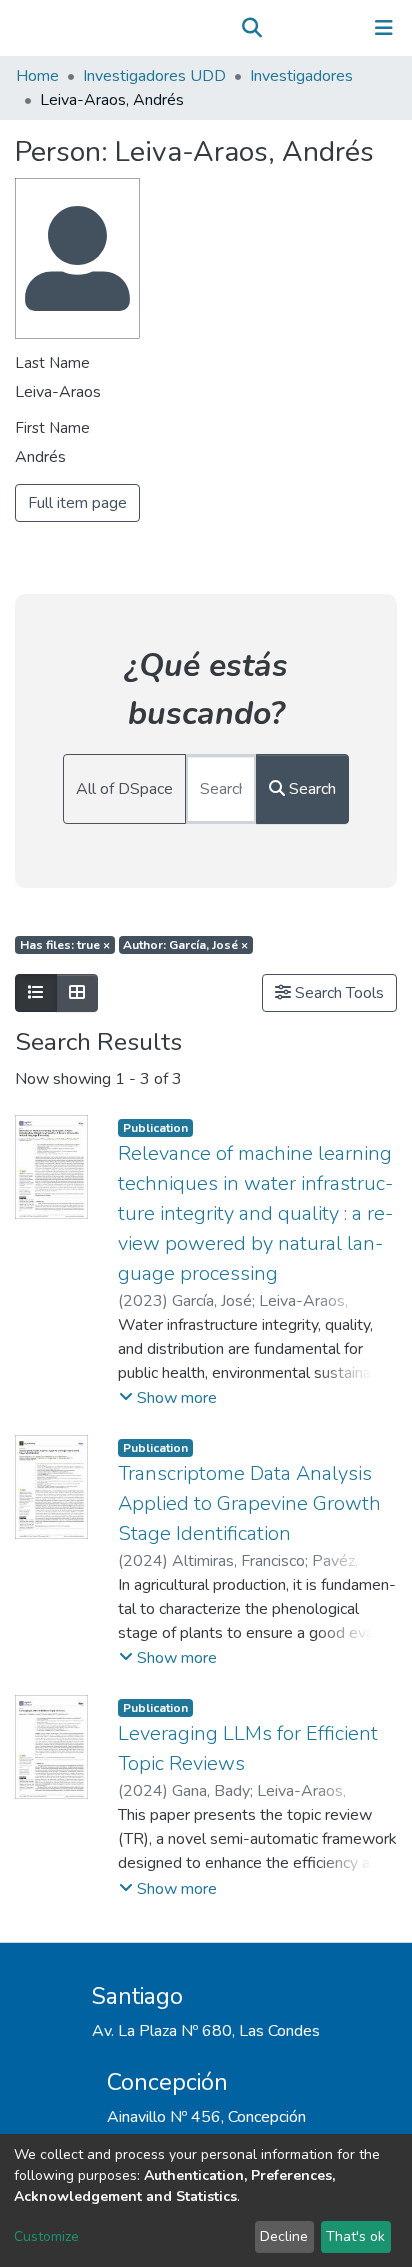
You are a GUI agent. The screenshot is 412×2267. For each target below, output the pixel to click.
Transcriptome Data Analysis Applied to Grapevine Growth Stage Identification (249, 1503)
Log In (321, 28)
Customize (46, 2236)
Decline (284, 2236)
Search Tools (337, 993)
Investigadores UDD (154, 76)
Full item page (77, 503)
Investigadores (301, 76)
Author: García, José (185, 945)
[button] (280, 28)
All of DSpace (124, 789)
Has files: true (65, 945)
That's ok (355, 2236)
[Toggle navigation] (384, 28)
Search (310, 789)
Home (37, 76)
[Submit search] (251, 28)
